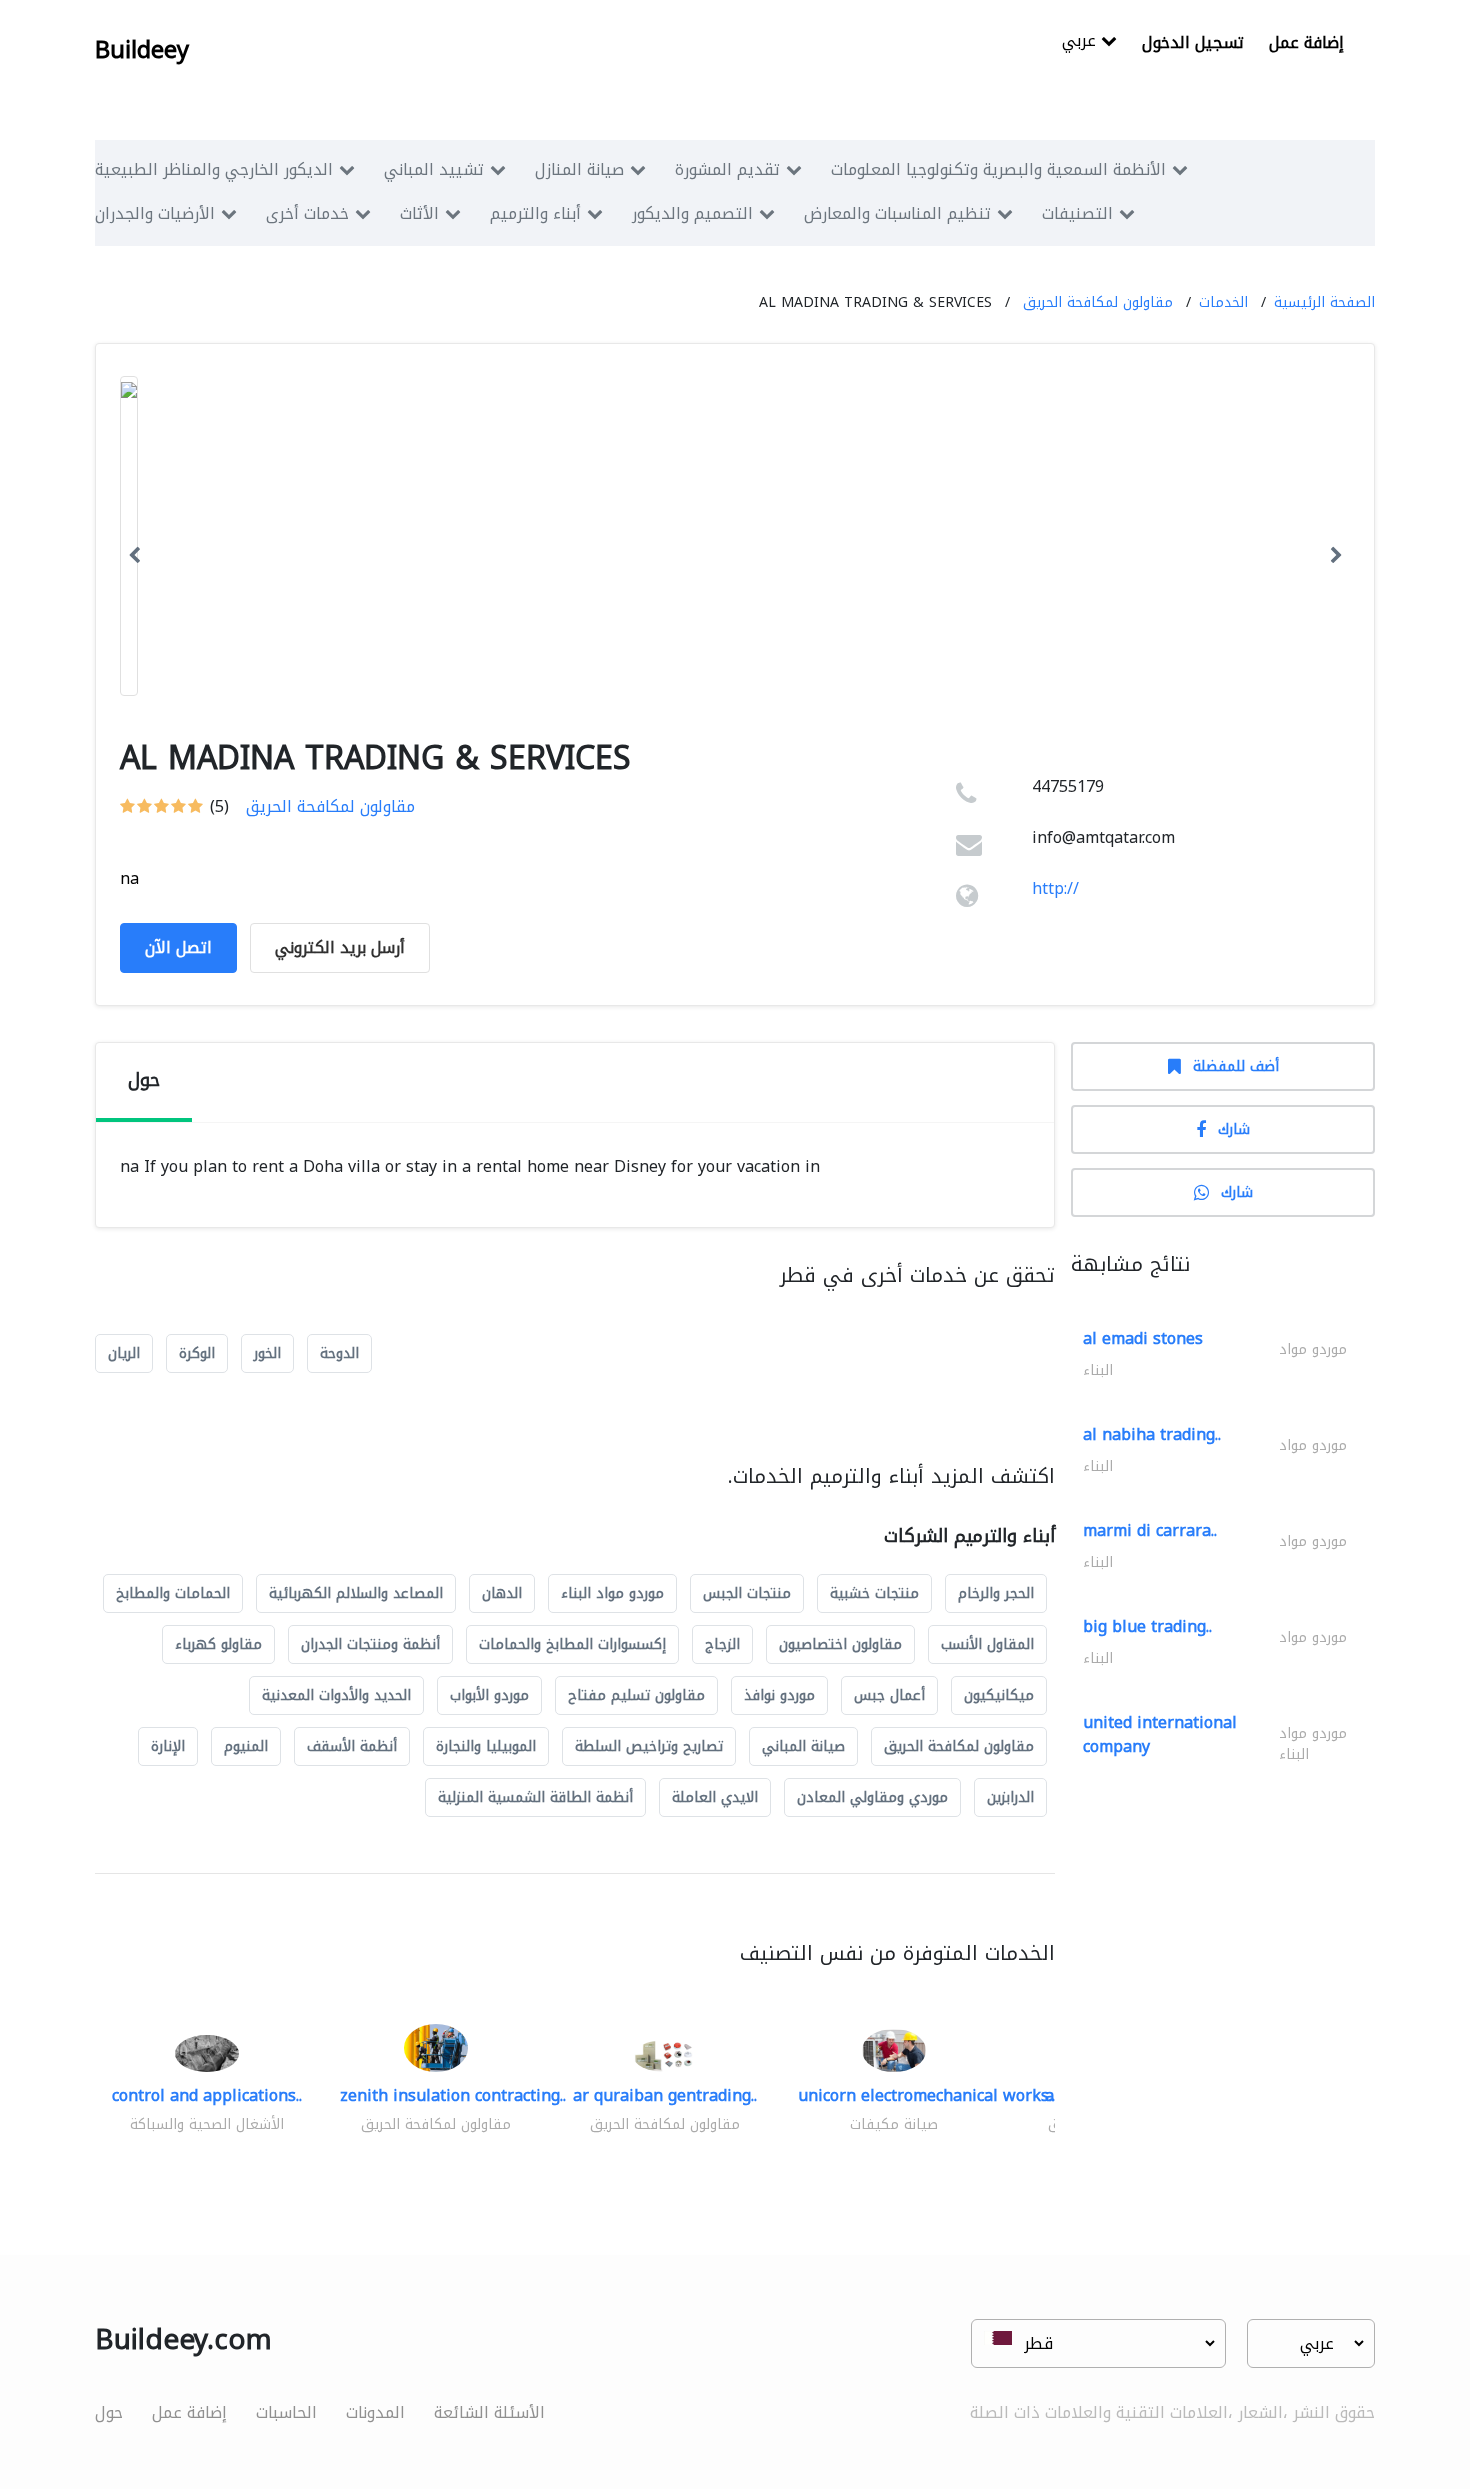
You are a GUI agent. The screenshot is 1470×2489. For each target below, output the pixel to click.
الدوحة (339, 1353)
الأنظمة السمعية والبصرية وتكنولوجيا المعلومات (998, 169)
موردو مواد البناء (612, 1593)
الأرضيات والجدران (155, 213)
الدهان (502, 1593)
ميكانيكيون (999, 1695)
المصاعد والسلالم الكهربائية (356, 1593)
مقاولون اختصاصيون (840, 1644)
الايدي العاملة (715, 1797)
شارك (1234, 1129)
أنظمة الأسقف (352, 1746)
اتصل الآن (178, 947)
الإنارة (168, 1746)
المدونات (375, 2412)
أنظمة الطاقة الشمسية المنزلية (535, 1797)
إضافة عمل (1306, 42)
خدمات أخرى (307, 213)
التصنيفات (1077, 213)
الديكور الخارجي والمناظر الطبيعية (214, 169)
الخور (267, 1353)
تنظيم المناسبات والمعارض (897, 213)
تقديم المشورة (727, 169)
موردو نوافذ (779, 1695)
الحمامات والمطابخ (173, 1593)
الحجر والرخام (996, 1593)
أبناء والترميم (535, 213)
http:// (1055, 888)
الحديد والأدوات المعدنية (336, 1695)
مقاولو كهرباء (218, 1644)
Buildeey (142, 50)
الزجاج (722, 1644)
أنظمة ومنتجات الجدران (370, 1644)
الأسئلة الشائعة (489, 2412)
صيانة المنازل (579, 169)
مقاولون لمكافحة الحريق (1098, 302)
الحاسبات (286, 2412)
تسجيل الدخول (1193, 42)
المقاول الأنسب (987, 1644)
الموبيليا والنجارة (486, 1746)
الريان (124, 1353)
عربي (1081, 42)
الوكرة (197, 1353)
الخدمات (1223, 302)
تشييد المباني (434, 169)
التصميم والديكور (692, 213)
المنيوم (246, 1746)
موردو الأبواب (489, 1695)
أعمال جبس (889, 1695)
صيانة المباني (803, 1746)
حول (109, 2412)
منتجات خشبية (874, 1593)
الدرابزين (1010, 1797)
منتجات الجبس (747, 1593)
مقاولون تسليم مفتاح (636, 1695)
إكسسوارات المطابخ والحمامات (572, 1644)
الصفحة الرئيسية (1324, 302)
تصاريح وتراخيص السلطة (649, 1746)
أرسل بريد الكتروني (340, 947)
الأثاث (419, 213)
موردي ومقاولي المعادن (872, 1797)
